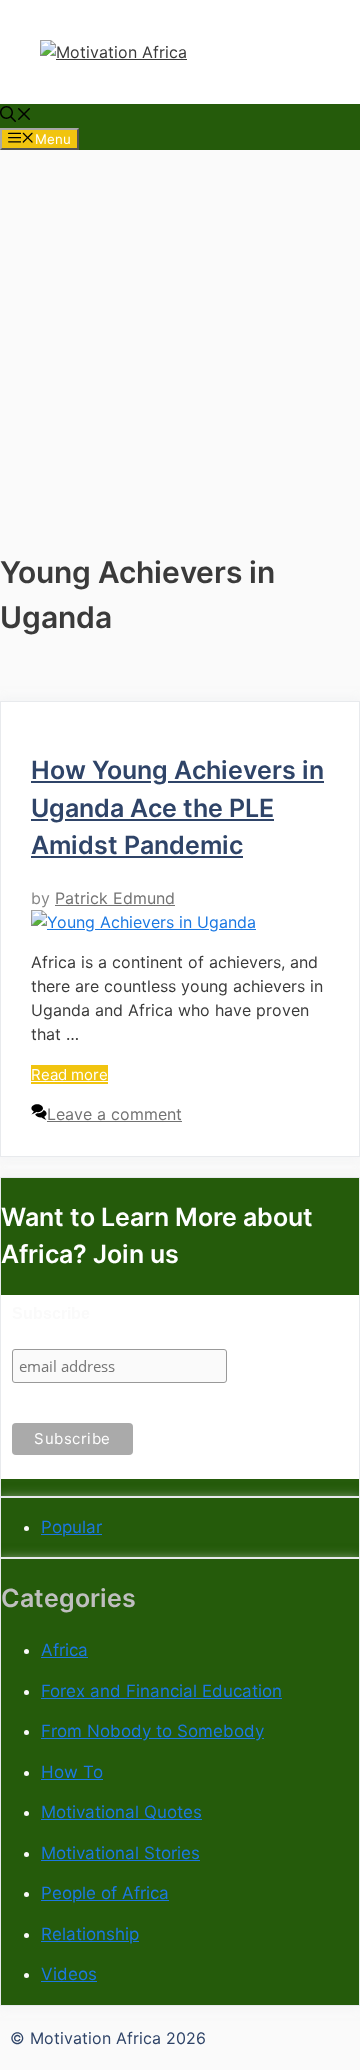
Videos (69, 1974)
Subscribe (51, 1313)
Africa (64, 1650)
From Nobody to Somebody (152, 1731)
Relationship (90, 1934)
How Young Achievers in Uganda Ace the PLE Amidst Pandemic (177, 807)
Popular (71, 1527)
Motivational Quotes (121, 1812)
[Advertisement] (180, 330)
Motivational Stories (120, 1853)
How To (72, 1772)
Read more (69, 1074)
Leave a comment (114, 1114)
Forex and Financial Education (161, 1691)
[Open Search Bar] (16, 116)
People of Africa (105, 1893)
